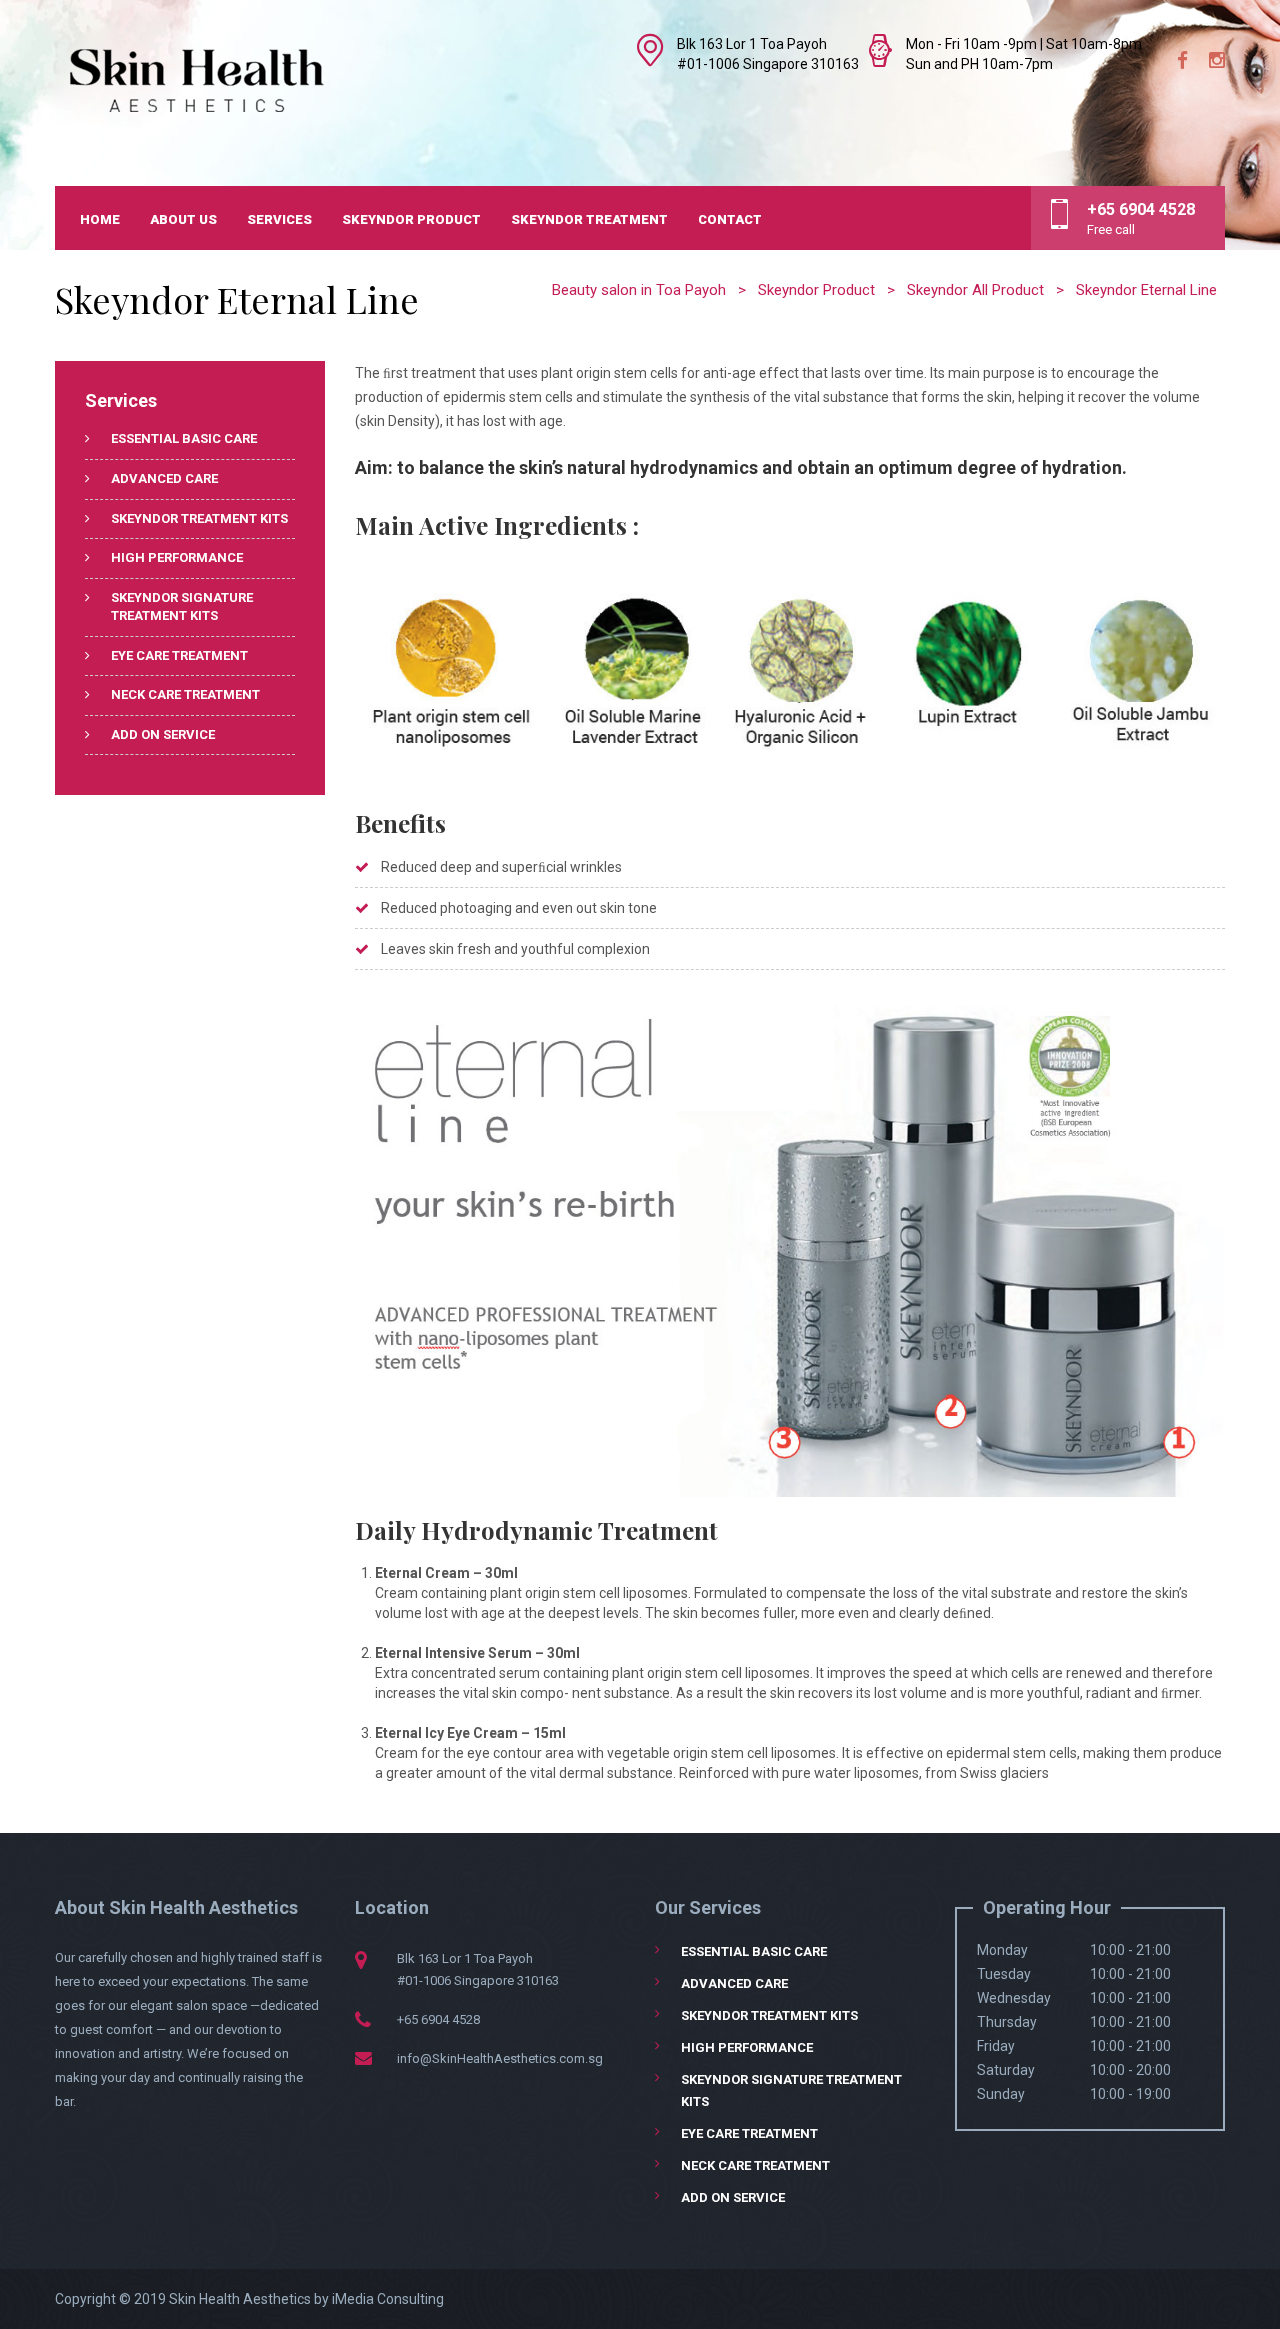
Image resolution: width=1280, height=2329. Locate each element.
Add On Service (163, 734)
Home (100, 219)
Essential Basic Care (184, 438)
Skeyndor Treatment (589, 219)
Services (279, 219)
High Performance (177, 557)
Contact (730, 219)
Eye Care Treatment (179, 655)
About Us (183, 219)
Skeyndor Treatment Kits (199, 518)
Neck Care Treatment (185, 694)
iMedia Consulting (388, 2299)
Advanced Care (164, 478)
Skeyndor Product (411, 219)
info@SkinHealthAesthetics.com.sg (500, 2058)
